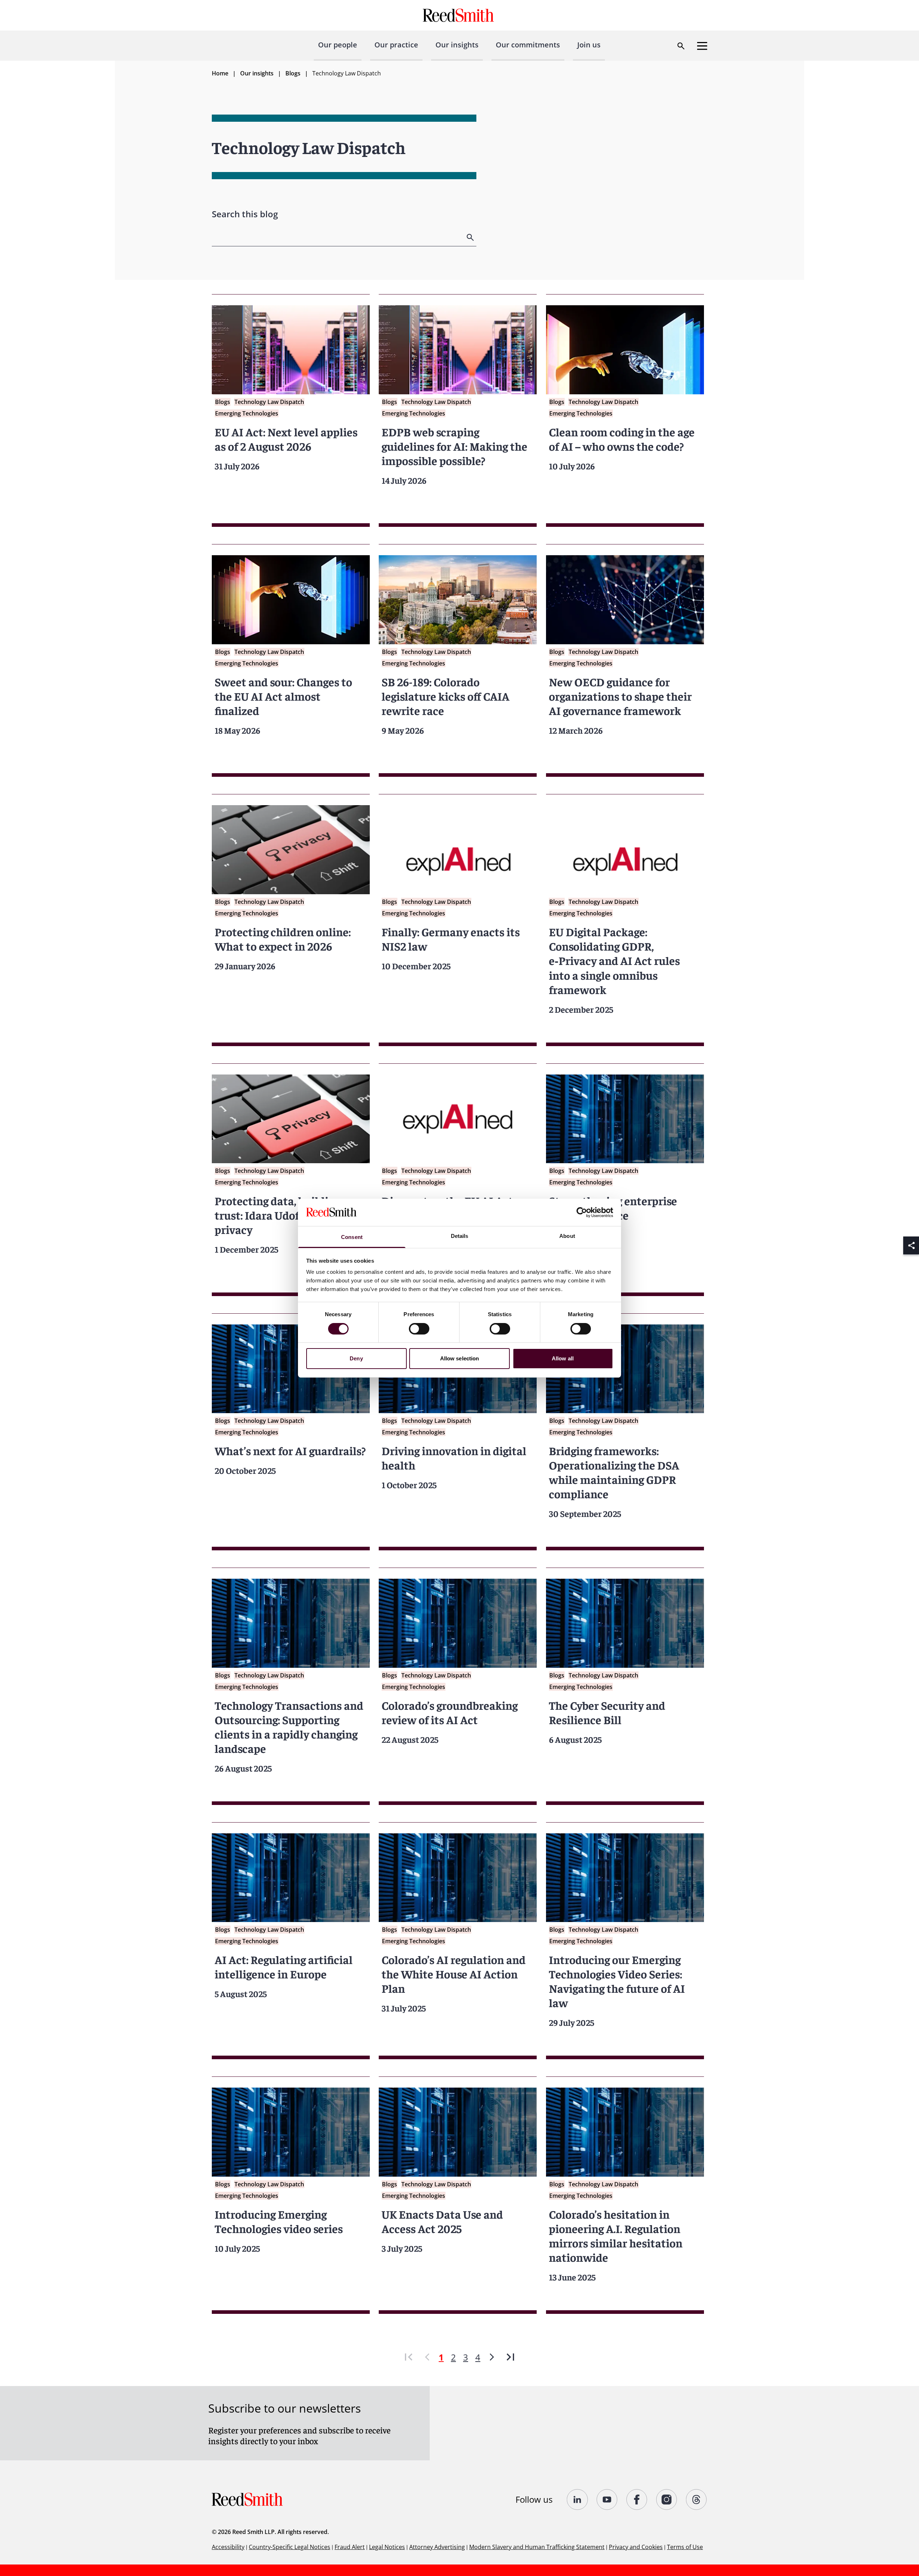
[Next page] (492, 2357)
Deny (356, 1358)
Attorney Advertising (437, 2547)
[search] (471, 237)
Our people (338, 45)
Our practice (396, 45)
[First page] (409, 2357)
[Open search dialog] (681, 46)
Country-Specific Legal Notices (290, 2547)
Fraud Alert (350, 2547)
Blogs (293, 73)
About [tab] (567, 1236)
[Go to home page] (459, 15)
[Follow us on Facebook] (637, 2500)
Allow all (563, 1358)
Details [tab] (460, 1236)
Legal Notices (387, 2547)
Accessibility (228, 2547)
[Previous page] (427, 2357)
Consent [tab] (352, 1237)
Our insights (457, 45)
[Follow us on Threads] (697, 2500)
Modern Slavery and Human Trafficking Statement (537, 2547)
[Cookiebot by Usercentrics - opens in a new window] (582, 1212)
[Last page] (510, 2357)
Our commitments (528, 45)
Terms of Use (685, 2547)
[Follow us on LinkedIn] (577, 2500)
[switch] (419, 1329)
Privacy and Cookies (636, 2547)
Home (220, 73)
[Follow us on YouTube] (607, 2500)
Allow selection (460, 1358)
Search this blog (245, 214)
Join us (589, 45)
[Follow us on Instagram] (667, 2500)
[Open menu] (702, 46)
